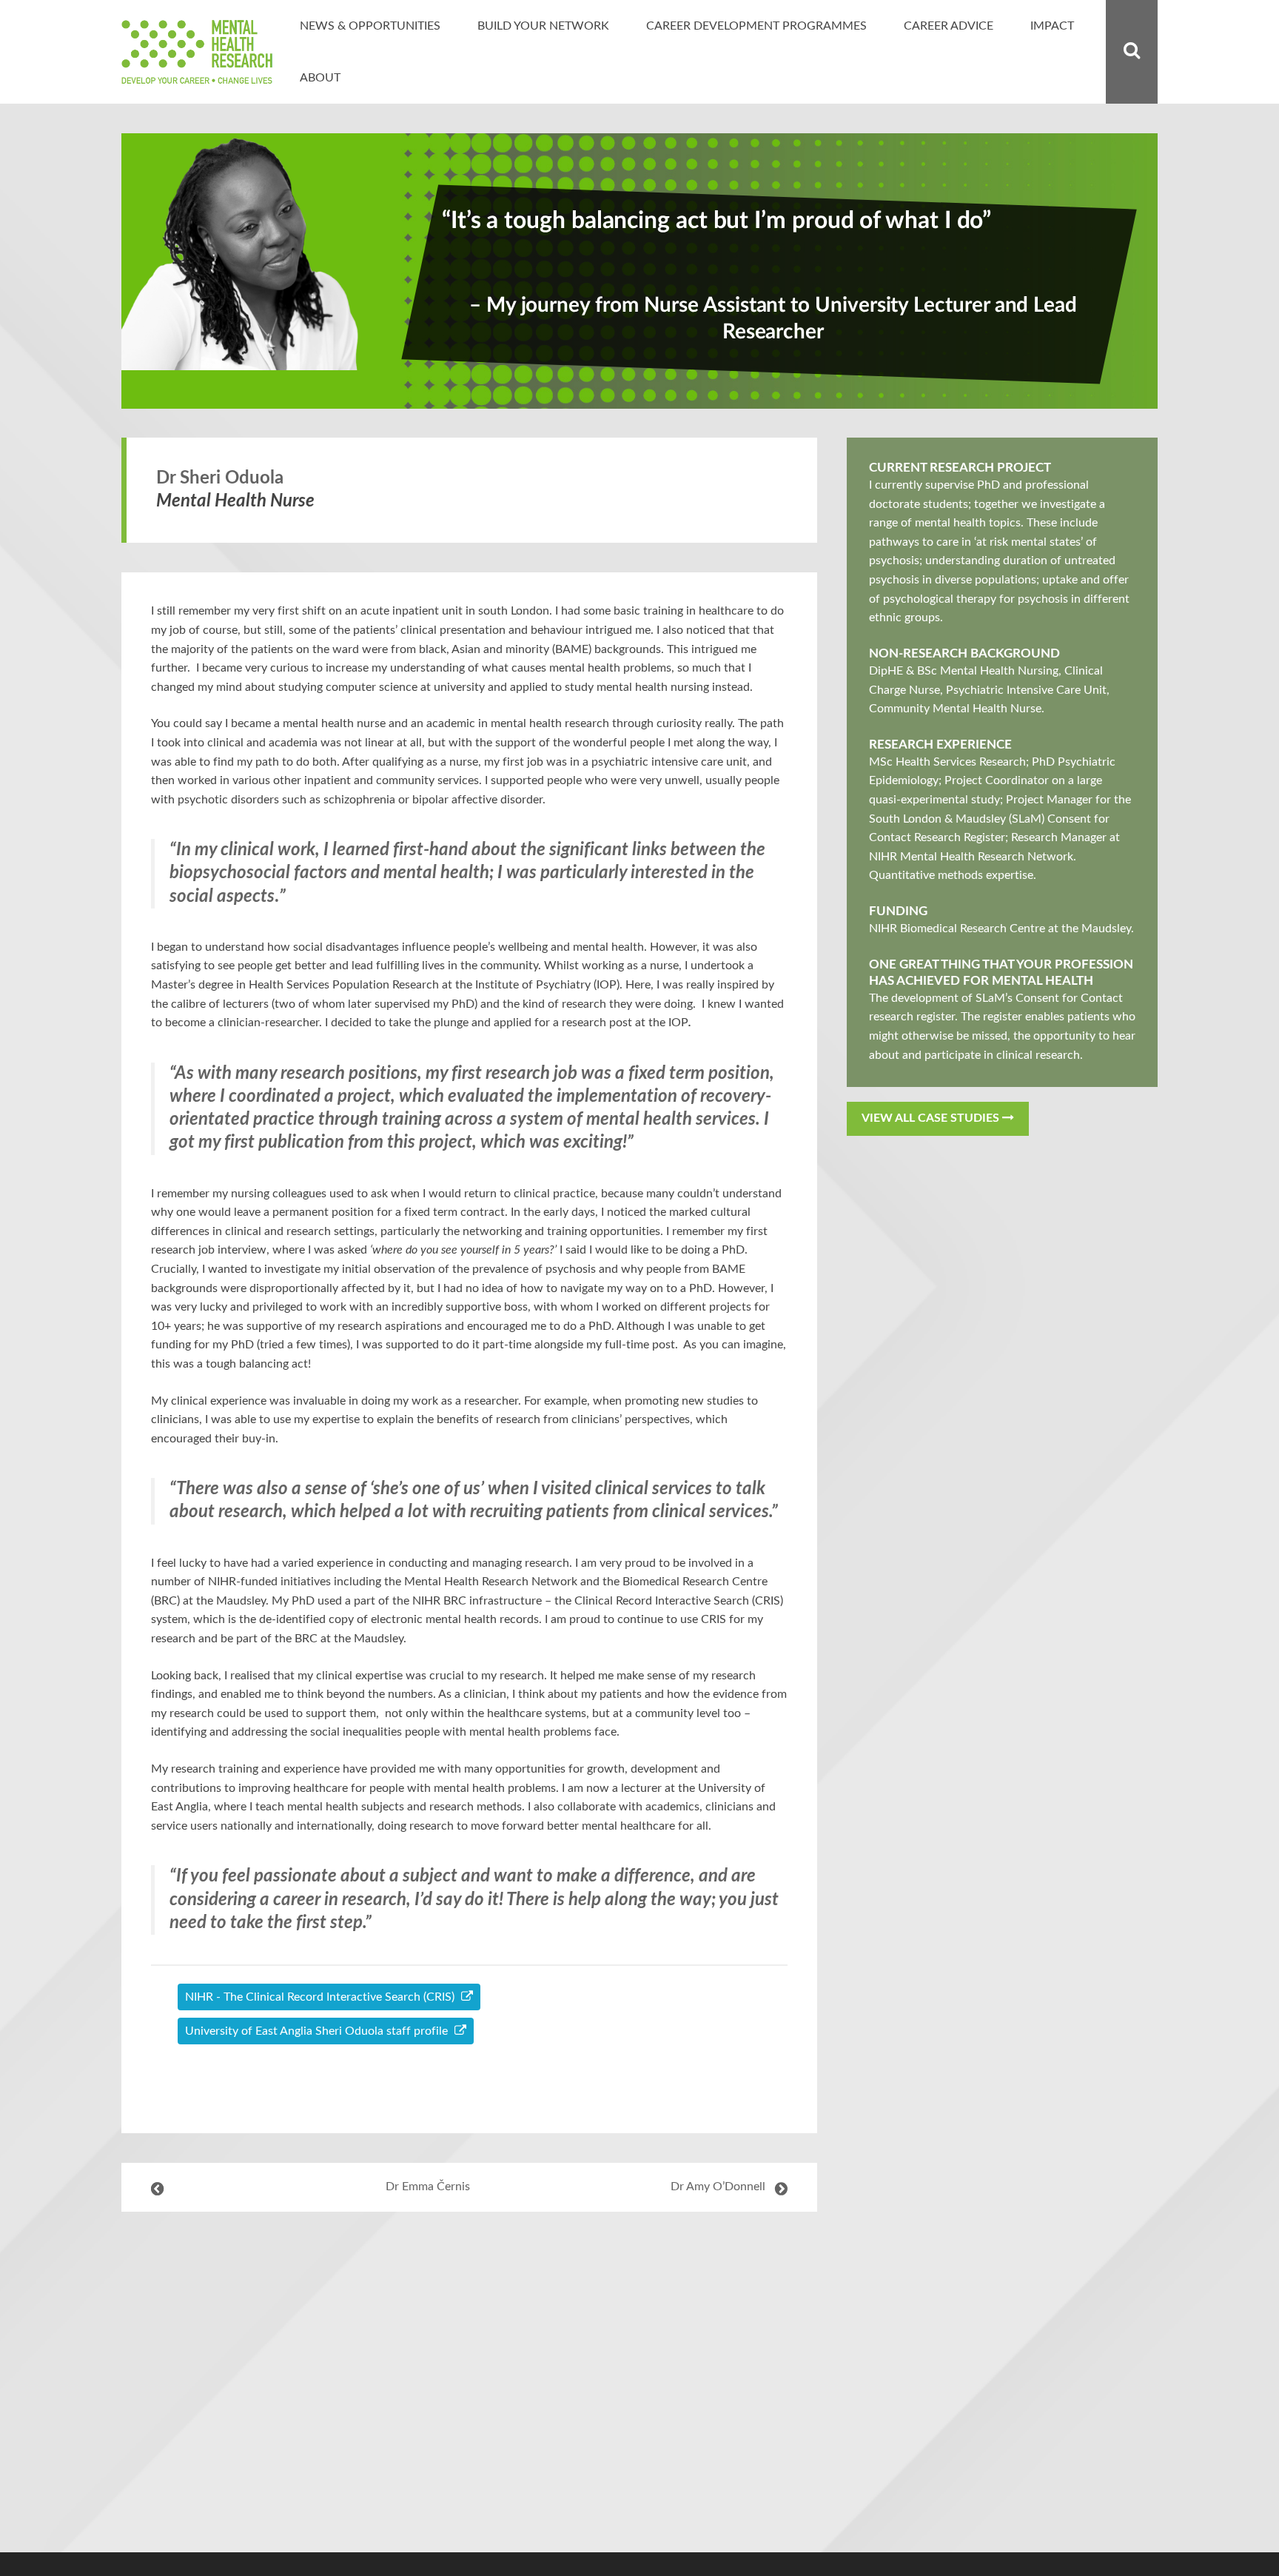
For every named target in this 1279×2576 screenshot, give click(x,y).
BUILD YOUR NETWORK (543, 26)
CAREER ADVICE (949, 26)
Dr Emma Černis (428, 2187)
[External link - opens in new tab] (469, 2091)
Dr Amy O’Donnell (718, 2187)
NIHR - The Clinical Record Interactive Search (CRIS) (321, 1997)
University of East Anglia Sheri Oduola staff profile (318, 2031)
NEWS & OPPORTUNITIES (370, 26)
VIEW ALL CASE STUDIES (932, 1118)
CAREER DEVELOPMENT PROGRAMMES (756, 26)
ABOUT (320, 78)
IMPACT (1052, 26)
